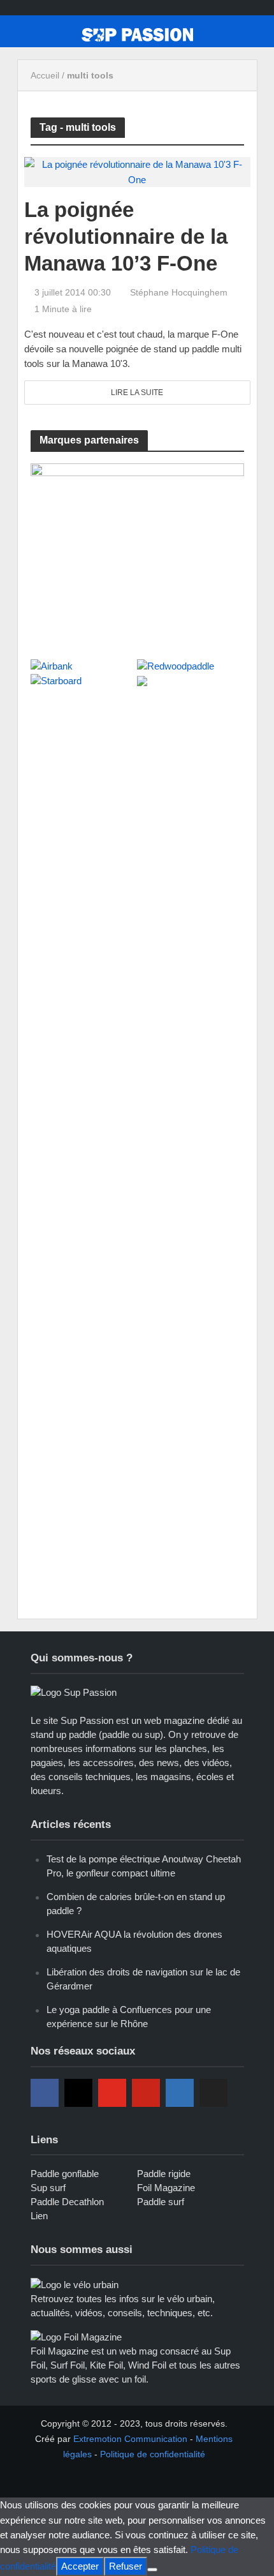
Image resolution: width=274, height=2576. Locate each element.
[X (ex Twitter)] (213, 2093)
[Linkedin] (180, 2093)
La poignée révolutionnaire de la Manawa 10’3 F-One (126, 236)
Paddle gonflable (65, 2174)
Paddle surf (161, 2202)
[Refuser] (152, 2570)
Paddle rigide (164, 2174)
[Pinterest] (146, 2093)
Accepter (80, 2566)
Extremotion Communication (130, 2439)
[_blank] (87, 2475)
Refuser (126, 2566)
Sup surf (48, 2188)
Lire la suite (137, 393)
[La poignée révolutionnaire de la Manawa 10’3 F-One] (137, 171)
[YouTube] (112, 2093)
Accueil (45, 75)
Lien (39, 2216)
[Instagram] (78, 2093)
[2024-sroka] (137, 554)
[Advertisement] (126, 787)
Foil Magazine (166, 2188)
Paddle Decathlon (67, 2202)
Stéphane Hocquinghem (179, 292)
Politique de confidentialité (153, 2454)
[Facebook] (45, 2093)
